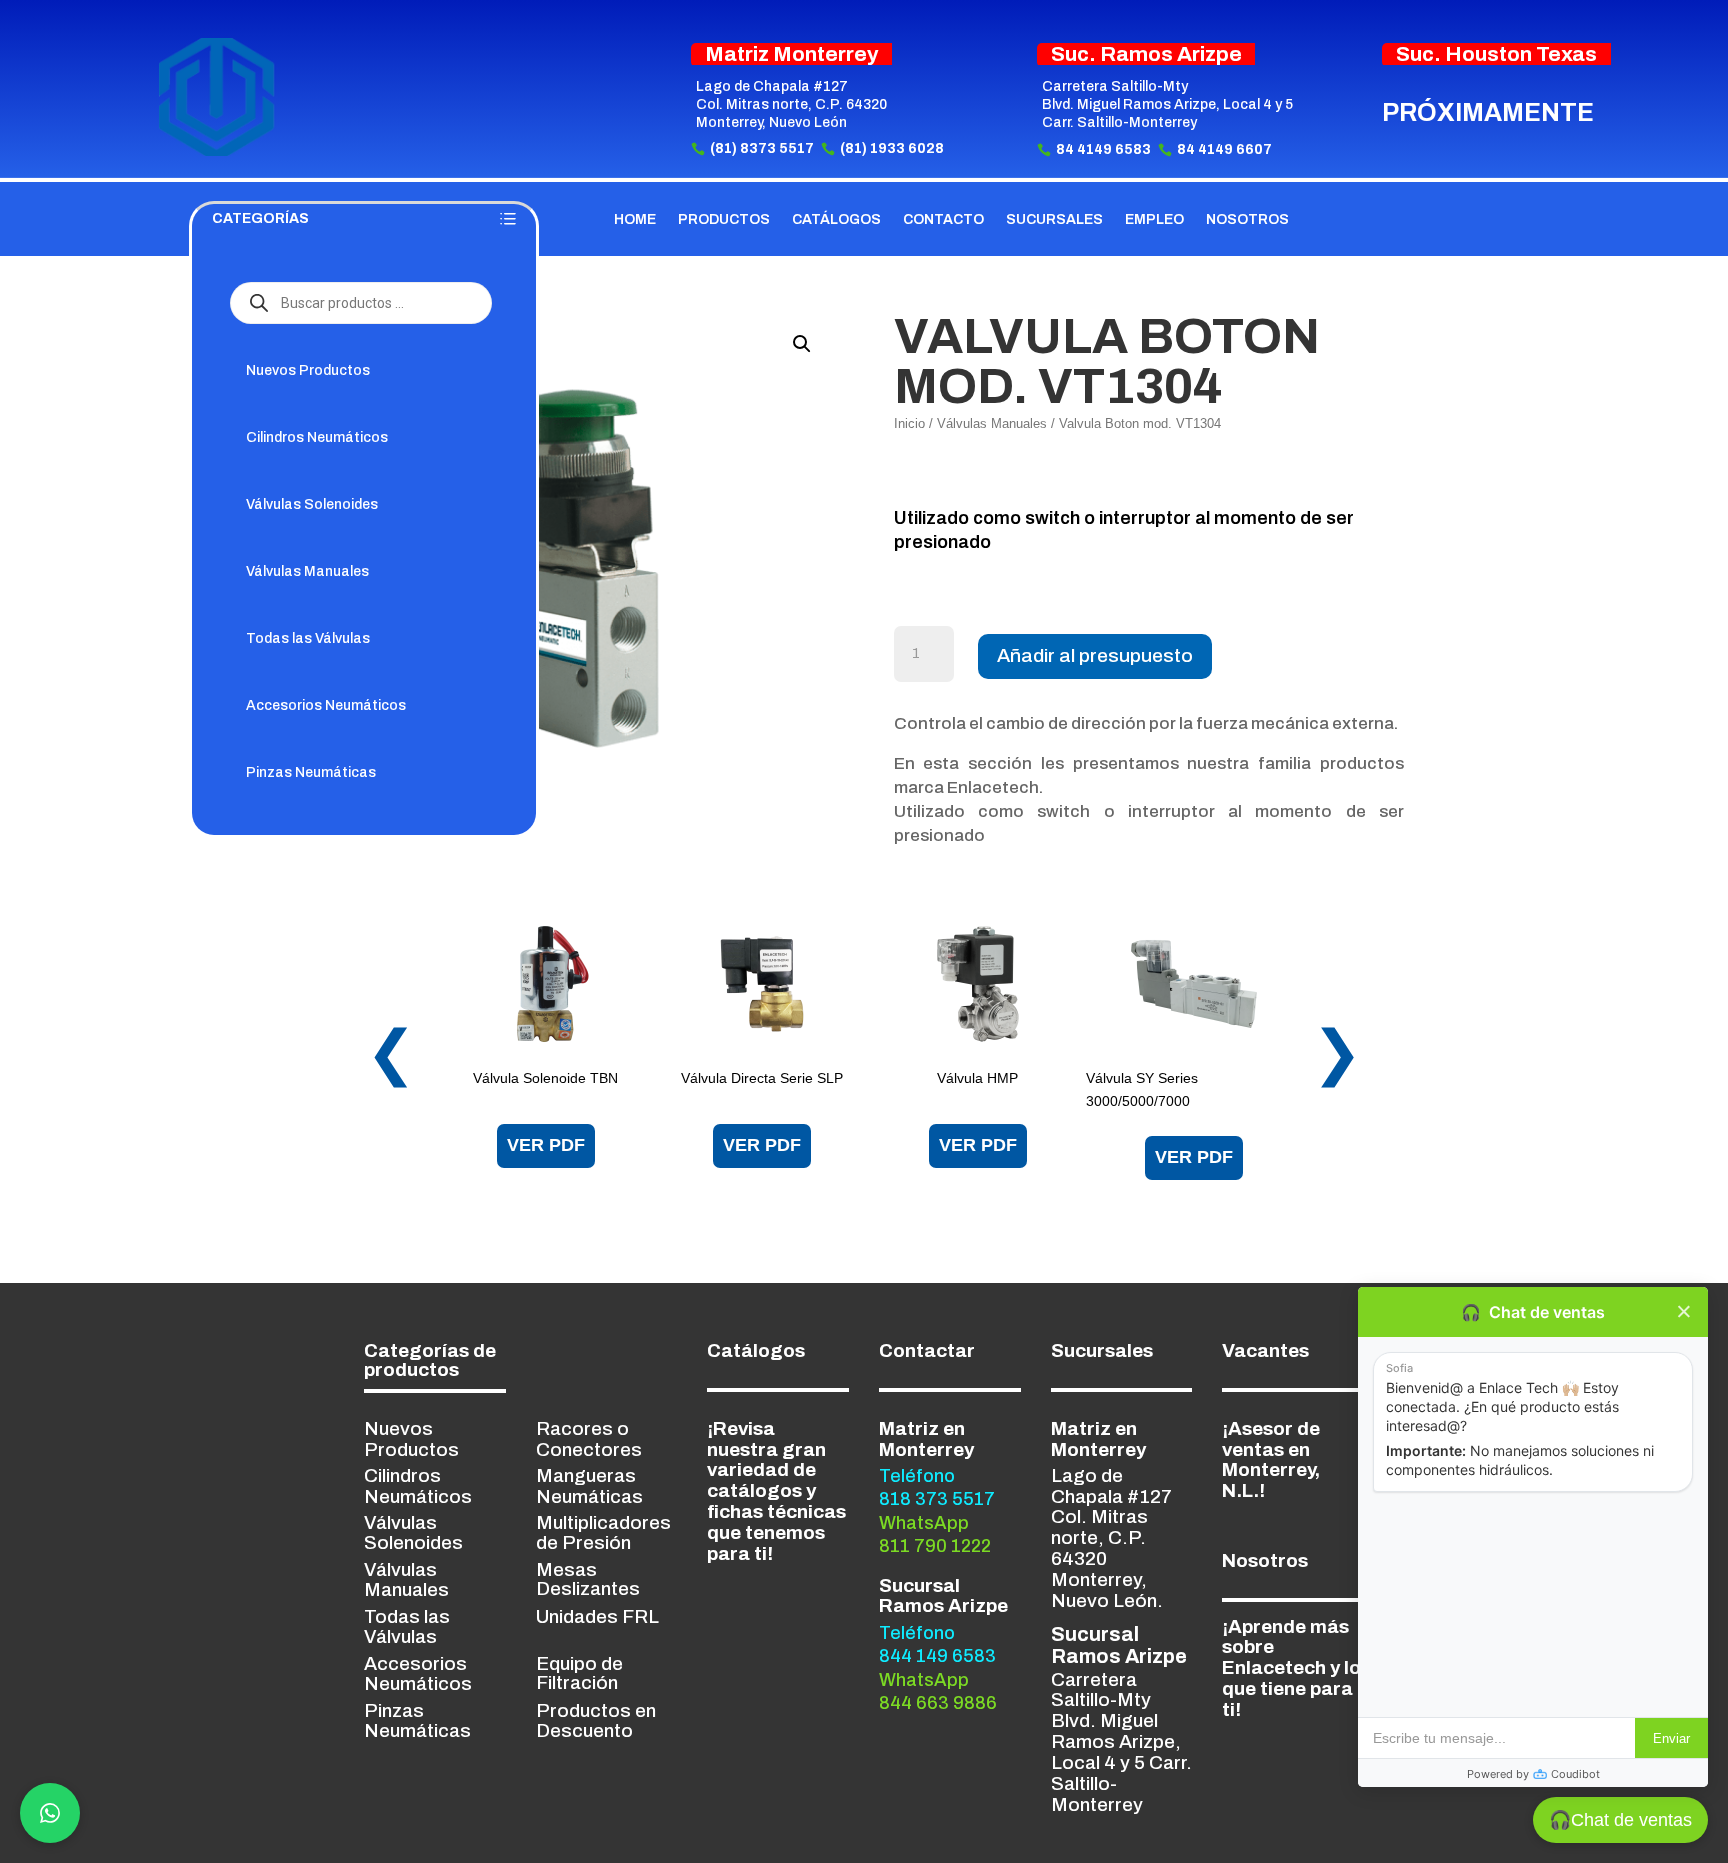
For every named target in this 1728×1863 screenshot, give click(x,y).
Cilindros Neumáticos (317, 437)
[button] (802, 344)
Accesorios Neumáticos (326, 705)
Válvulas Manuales (307, 571)
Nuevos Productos (308, 370)
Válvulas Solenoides (312, 504)
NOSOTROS (1247, 220)
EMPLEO (1154, 220)
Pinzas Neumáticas (311, 772)
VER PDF (546, 1145)
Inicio (909, 423)
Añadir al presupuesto (1095, 655)
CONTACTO (943, 220)
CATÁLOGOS (836, 220)
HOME (635, 220)
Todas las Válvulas (308, 638)
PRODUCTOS (724, 220)
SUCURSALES (1054, 220)
